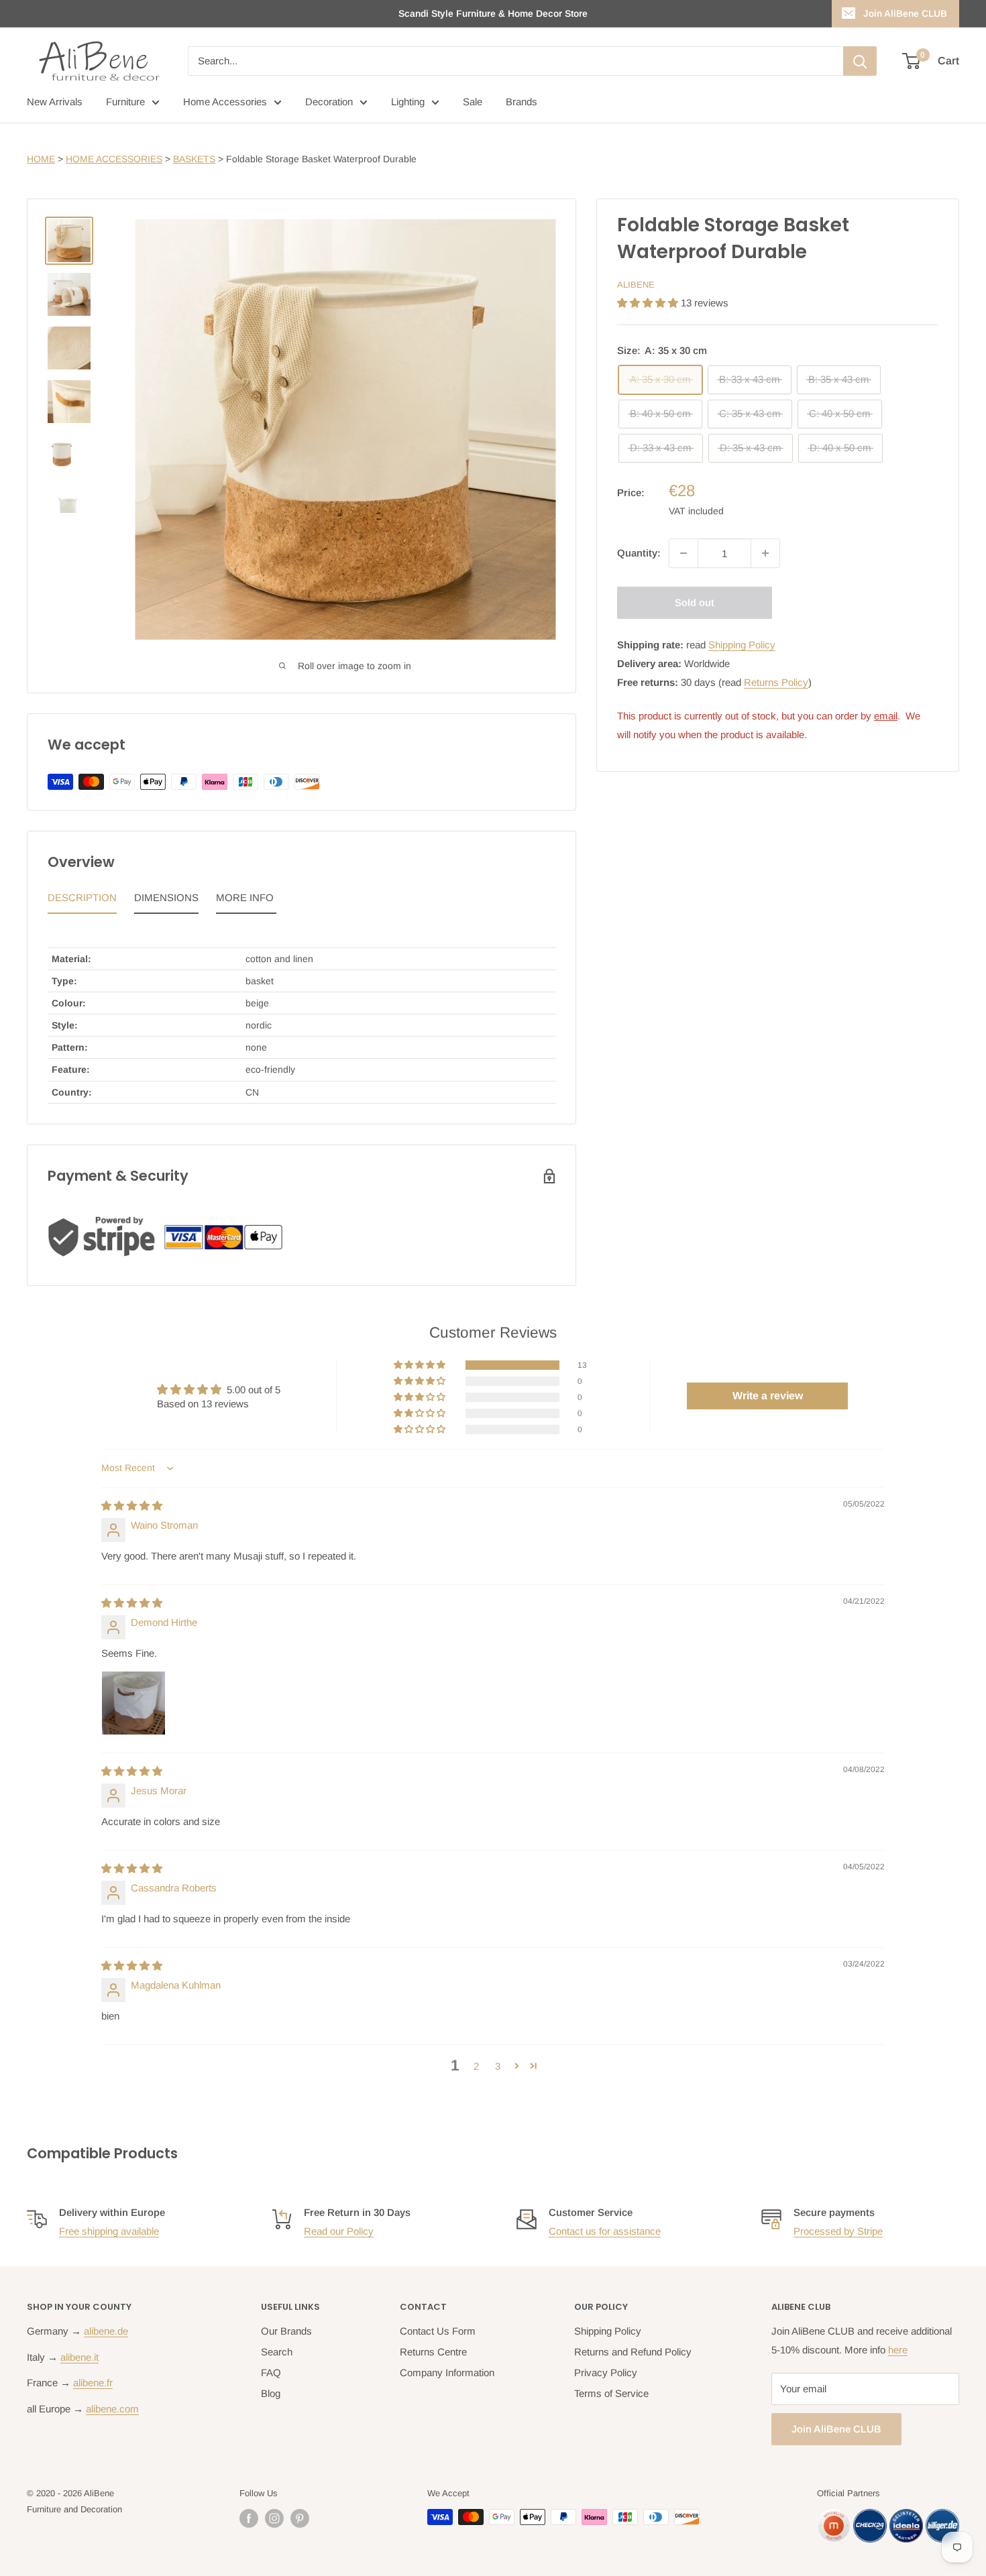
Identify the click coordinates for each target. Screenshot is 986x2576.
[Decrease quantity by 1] (683, 553)
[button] (649, 303)
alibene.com (112, 2409)
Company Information (447, 2373)
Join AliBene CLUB (905, 13)
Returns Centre (433, 2352)
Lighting (408, 102)
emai (885, 716)
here (898, 2350)
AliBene (636, 285)
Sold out (695, 602)
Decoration (329, 102)
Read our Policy (339, 2231)
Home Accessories (225, 102)
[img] (132, 1506)
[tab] (82, 901)
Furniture (125, 102)
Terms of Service (611, 2393)
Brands (522, 102)
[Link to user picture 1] (133, 1703)
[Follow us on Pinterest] (300, 2518)
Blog (271, 2393)
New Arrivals (55, 102)
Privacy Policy (606, 2373)
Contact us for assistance (605, 2231)
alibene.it (79, 2357)
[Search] (860, 61)
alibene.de (106, 2331)
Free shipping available (109, 2231)
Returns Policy (776, 682)
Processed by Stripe (838, 2231)
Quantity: (639, 553)
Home (41, 159)
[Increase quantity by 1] (765, 553)
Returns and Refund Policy (633, 2352)
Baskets (194, 159)
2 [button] (476, 2066)
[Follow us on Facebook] (249, 2518)
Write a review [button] (768, 1396)
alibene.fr (93, 2383)
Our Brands (286, 2331)
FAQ (271, 2373)
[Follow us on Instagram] (274, 2518)
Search (277, 2352)
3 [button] (498, 2066)
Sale (473, 102)
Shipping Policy (742, 645)
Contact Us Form (438, 2331)
